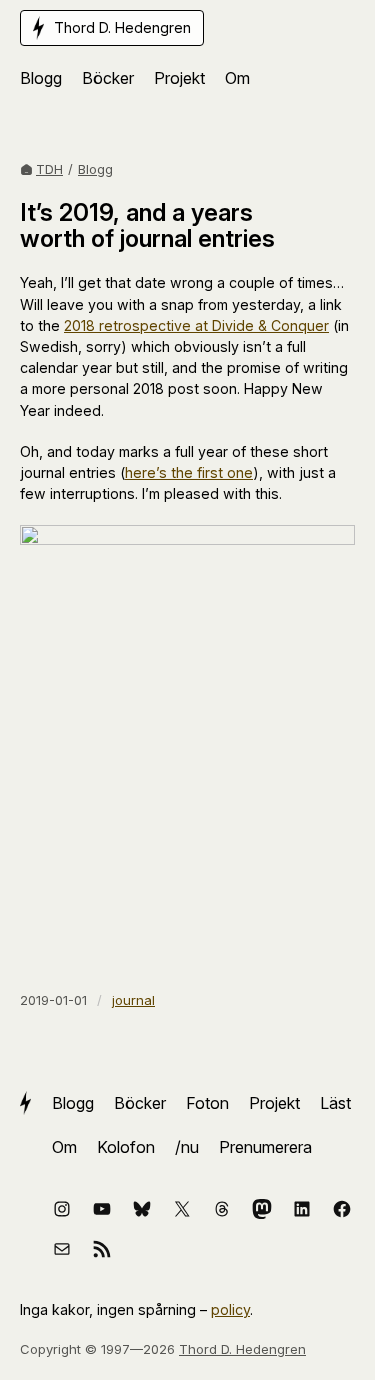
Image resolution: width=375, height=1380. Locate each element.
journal (133, 1000)
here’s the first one (189, 472)
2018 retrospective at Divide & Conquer (196, 325)
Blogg (95, 169)
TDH (49, 169)
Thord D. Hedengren (242, 1349)
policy (230, 1309)
